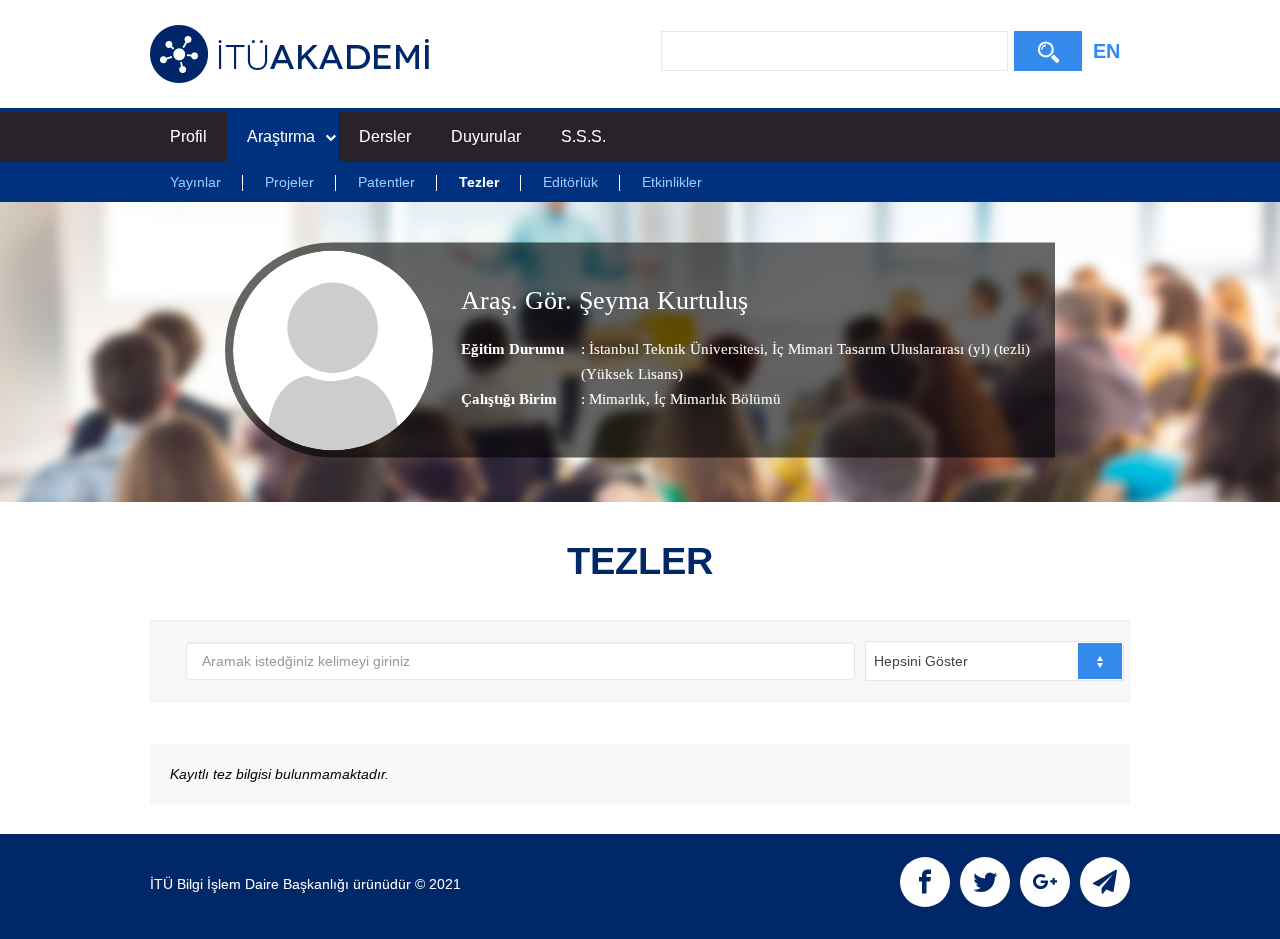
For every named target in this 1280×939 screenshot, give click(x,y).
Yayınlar (195, 182)
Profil (188, 136)
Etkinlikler (672, 182)
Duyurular (486, 136)
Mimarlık (617, 399)
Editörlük (570, 182)
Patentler (386, 182)
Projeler (289, 182)
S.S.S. (583, 136)
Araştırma (281, 136)
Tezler (479, 182)
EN (1106, 51)
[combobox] (994, 661)
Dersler (385, 136)
